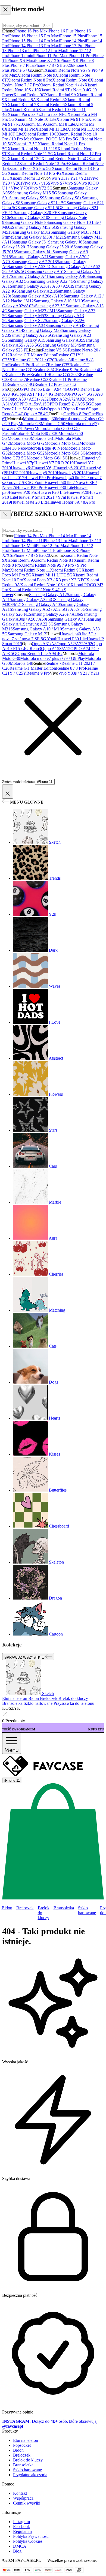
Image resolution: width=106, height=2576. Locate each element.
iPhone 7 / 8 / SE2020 (31, 555)
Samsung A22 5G (50, 306)
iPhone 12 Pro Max (49, 51)
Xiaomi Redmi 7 (22, 105)
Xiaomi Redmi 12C (24, 159)
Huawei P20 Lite (52, 492)
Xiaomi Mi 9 (34, 124)
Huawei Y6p (43, 468)
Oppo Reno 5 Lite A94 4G (39, 653)
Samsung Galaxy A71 (30, 257)
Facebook (21, 2527)
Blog (17, 2551)
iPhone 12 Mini (21, 550)
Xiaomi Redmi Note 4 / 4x (62, 85)
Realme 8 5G (45, 370)
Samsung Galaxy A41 (30, 276)
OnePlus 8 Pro (76, 414)
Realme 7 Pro (20, 365)
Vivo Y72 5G (41, 188)
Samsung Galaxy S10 (29, 217)
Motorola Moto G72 (27, 443)
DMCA (20, 2546)
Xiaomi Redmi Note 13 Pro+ (44, 163)
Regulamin (22, 2531)
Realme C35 (59, 365)
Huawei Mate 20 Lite (29, 502)
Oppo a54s (37, 409)
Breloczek (25, 1908)
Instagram (21, 2522)
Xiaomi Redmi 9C (29, 95)
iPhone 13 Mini (21, 545)
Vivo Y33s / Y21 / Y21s (69, 178)
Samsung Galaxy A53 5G (30, 267)
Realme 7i (18, 379)
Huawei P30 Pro (30, 487)
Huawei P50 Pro (38, 478)
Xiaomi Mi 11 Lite (51, 129)
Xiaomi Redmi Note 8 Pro (30, 80)
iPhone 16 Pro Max (31, 31)
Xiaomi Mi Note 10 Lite (35, 119)
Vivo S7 (57, 183)
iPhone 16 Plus (60, 31)
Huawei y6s (21, 468)
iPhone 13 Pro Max (42, 46)
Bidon (7, 1908)
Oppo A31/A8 (44, 644)
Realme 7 (40, 365)
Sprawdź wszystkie (25, 1657)
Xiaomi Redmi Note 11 (30, 570)
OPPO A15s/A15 (31, 404)
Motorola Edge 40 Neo (45, 448)
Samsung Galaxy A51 (45, 271)
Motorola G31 (43, 438)
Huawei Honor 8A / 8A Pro (71, 502)
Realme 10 (39, 375)
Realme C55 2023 (64, 375)
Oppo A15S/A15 (56, 649)
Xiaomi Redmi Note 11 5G (30, 154)
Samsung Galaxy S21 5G (39, 208)
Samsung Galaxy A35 (64, 340)
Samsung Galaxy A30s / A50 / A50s (41, 286)
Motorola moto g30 (39, 419)
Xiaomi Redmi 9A (61, 95)
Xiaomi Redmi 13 (25, 178)
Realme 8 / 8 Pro (70, 668)
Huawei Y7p (23, 463)
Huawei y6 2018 (68, 468)
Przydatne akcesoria (30, 2475)
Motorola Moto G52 (27, 453)
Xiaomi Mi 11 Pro (20, 129)
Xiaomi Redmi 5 (24, 109)
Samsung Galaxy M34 (60, 345)
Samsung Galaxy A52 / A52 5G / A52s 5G (49, 609)
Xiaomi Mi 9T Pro (72, 119)
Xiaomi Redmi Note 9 (36, 75)
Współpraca (23, 2498)
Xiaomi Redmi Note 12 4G (65, 159)
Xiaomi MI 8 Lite (60, 124)
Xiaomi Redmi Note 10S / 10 (45, 585)
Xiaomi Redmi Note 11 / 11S (32, 149)
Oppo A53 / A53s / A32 (28, 399)
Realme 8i (63, 360)
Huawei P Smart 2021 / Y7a (41, 497)
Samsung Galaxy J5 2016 (51, 247)
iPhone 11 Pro (79, 55)
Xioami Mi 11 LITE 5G (52, 575)
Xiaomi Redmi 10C (40, 134)
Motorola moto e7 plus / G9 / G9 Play (53, 658)
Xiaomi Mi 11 (79, 129)
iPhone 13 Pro (71, 46)
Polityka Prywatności (31, 2536)
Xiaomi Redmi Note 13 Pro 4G (35, 173)
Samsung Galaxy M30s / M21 (38, 237)
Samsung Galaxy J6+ (30, 242)
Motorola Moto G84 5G (47, 458)
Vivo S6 (71, 183)
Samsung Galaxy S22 (26, 321)
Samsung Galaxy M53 (27, 316)
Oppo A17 (56, 409)
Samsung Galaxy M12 (27, 634)
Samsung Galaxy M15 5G (35, 193)
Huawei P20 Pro (23, 492)
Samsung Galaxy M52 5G (35, 227)
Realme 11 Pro (61, 379)
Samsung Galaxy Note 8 (25, 222)
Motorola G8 (30, 424)
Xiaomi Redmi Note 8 (71, 80)
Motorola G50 (53, 424)
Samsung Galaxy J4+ (34, 252)
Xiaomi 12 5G (25, 144)
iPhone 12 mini (21, 55)
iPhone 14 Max (61, 536)
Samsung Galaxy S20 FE (36, 213)
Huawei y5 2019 (42, 473)
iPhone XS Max (20, 60)
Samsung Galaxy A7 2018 (34, 262)
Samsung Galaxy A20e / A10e (38, 296)
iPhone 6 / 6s (21, 70)
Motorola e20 (19, 438)
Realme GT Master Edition (33, 355)
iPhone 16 (17, 36)
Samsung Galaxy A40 (68, 276)
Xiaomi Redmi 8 (50, 100)
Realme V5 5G (55, 350)
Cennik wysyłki (27, 2503)
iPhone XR (69, 60)
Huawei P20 (77, 492)
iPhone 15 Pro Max (42, 36)
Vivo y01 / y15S (36, 183)
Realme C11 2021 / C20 (34, 360)
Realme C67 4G (20, 384)
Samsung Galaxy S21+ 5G (43, 203)
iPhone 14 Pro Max (42, 41)
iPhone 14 (17, 46)
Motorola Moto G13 (62, 443)
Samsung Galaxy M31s (30, 232)
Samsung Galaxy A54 (64, 325)
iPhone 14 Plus (72, 41)
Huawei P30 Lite (59, 487)
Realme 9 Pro (68, 370)
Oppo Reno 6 (77, 409)
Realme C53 (38, 379)
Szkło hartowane (87, 1910)
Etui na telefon (26, 2440)
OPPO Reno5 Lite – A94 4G (43, 389)
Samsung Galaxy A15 (26, 340)
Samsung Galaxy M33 (42, 330)
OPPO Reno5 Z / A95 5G (69, 404)
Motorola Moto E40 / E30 (36, 433)
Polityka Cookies (28, 2541)
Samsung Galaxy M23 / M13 (33, 311)
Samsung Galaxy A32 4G (52, 281)
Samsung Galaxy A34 (26, 325)
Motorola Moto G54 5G (65, 453)
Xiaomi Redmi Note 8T (53, 560)
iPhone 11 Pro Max (51, 55)
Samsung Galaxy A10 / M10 (58, 301)
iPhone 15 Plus (72, 36)
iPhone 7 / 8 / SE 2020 (53, 65)
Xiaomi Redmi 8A (20, 100)
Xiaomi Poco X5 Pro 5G (30, 168)
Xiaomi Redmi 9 (19, 560)
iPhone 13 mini (20, 51)
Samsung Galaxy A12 (48, 595)
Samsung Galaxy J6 (65, 242)
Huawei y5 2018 (71, 473)
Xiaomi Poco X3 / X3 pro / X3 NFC (55, 580)
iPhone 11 (34, 541)
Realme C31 (22, 370)
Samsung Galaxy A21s (36, 291)
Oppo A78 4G (36, 414)
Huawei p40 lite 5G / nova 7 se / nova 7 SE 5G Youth (49, 636)
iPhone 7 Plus (21, 65)
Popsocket (22, 2445)
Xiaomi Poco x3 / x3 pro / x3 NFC (38, 114)
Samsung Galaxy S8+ (63, 198)
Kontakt (20, 2493)
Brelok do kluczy (44, 1913)
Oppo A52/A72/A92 (66, 399)
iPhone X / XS (47, 60)
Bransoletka (64, 1908)
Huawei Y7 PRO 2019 (54, 463)
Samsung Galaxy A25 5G (31, 335)
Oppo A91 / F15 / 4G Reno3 (41, 394)
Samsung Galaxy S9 (27, 198)
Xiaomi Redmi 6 (50, 105)
